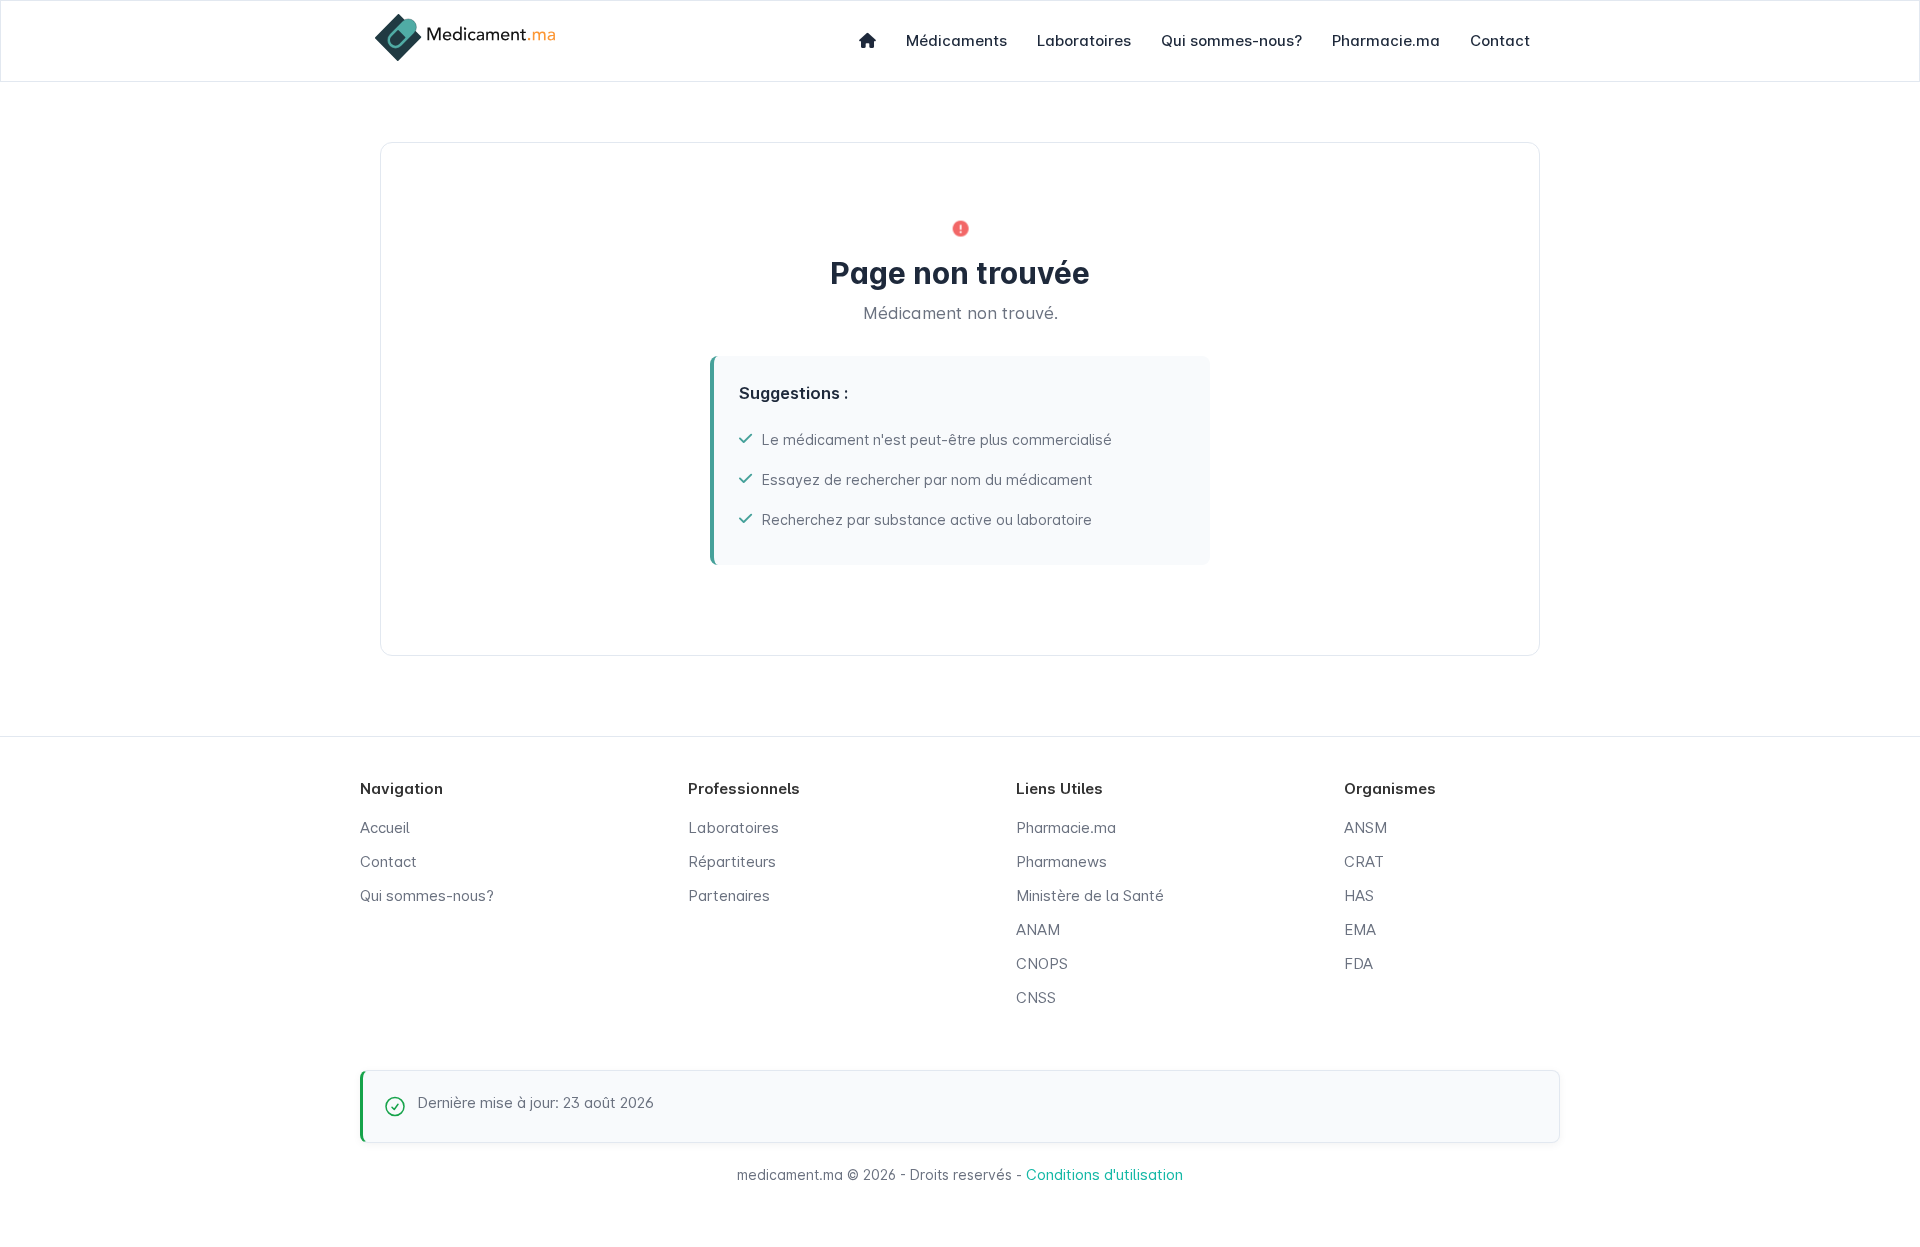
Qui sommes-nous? (1231, 40)
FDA (1358, 963)
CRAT (1364, 861)
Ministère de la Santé (1090, 895)
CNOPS (1042, 963)
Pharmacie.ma (1386, 40)
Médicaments (956, 40)
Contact (1500, 40)
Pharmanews (1061, 861)
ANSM (1365, 827)
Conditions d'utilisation (1104, 1174)
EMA (1360, 929)
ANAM (1038, 929)
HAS (1359, 895)
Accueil (385, 827)
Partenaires (729, 895)
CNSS (1036, 997)
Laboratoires (1084, 40)
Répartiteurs (732, 861)
